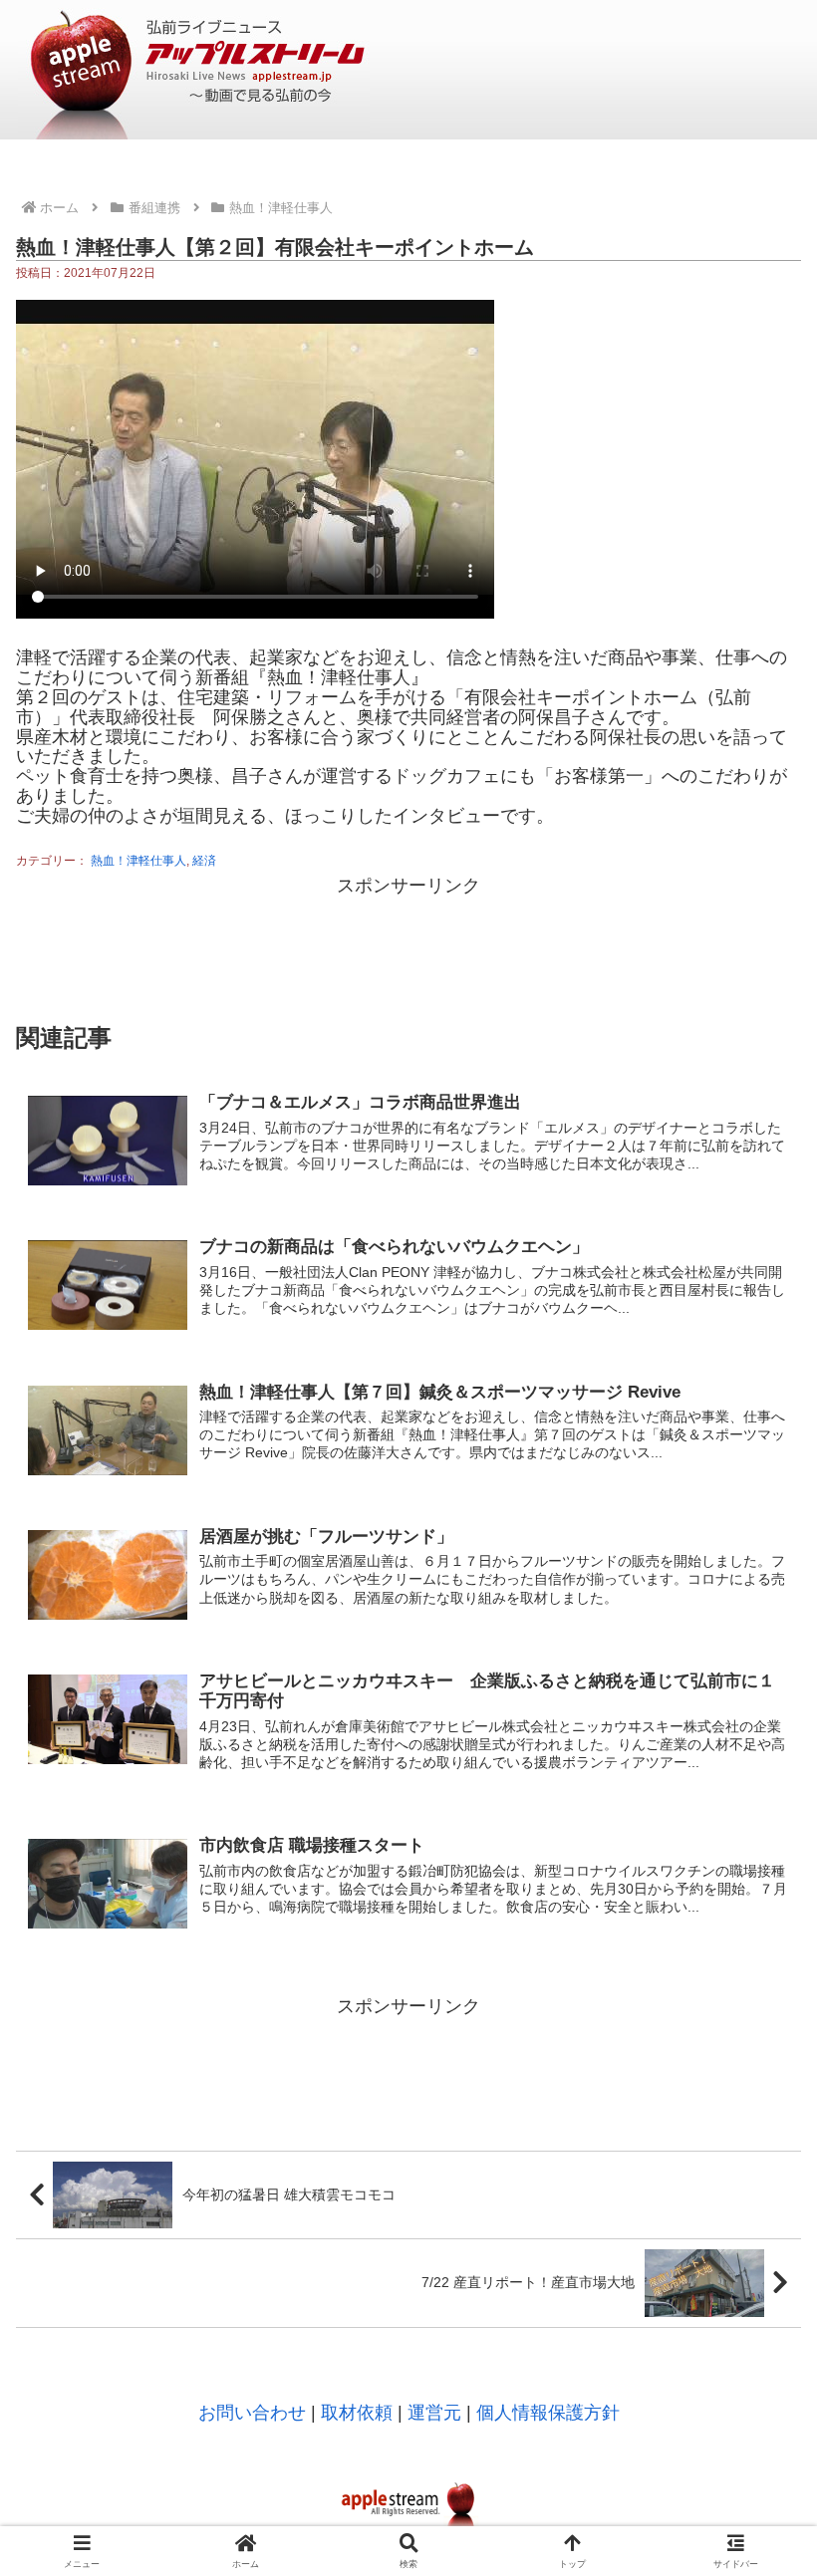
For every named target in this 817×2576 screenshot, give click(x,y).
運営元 (434, 2413)
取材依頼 (357, 2413)
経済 (204, 861)
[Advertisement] (408, 946)
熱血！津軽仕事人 (138, 861)
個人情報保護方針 (548, 2413)
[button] (755, 2318)
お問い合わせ (252, 2413)
